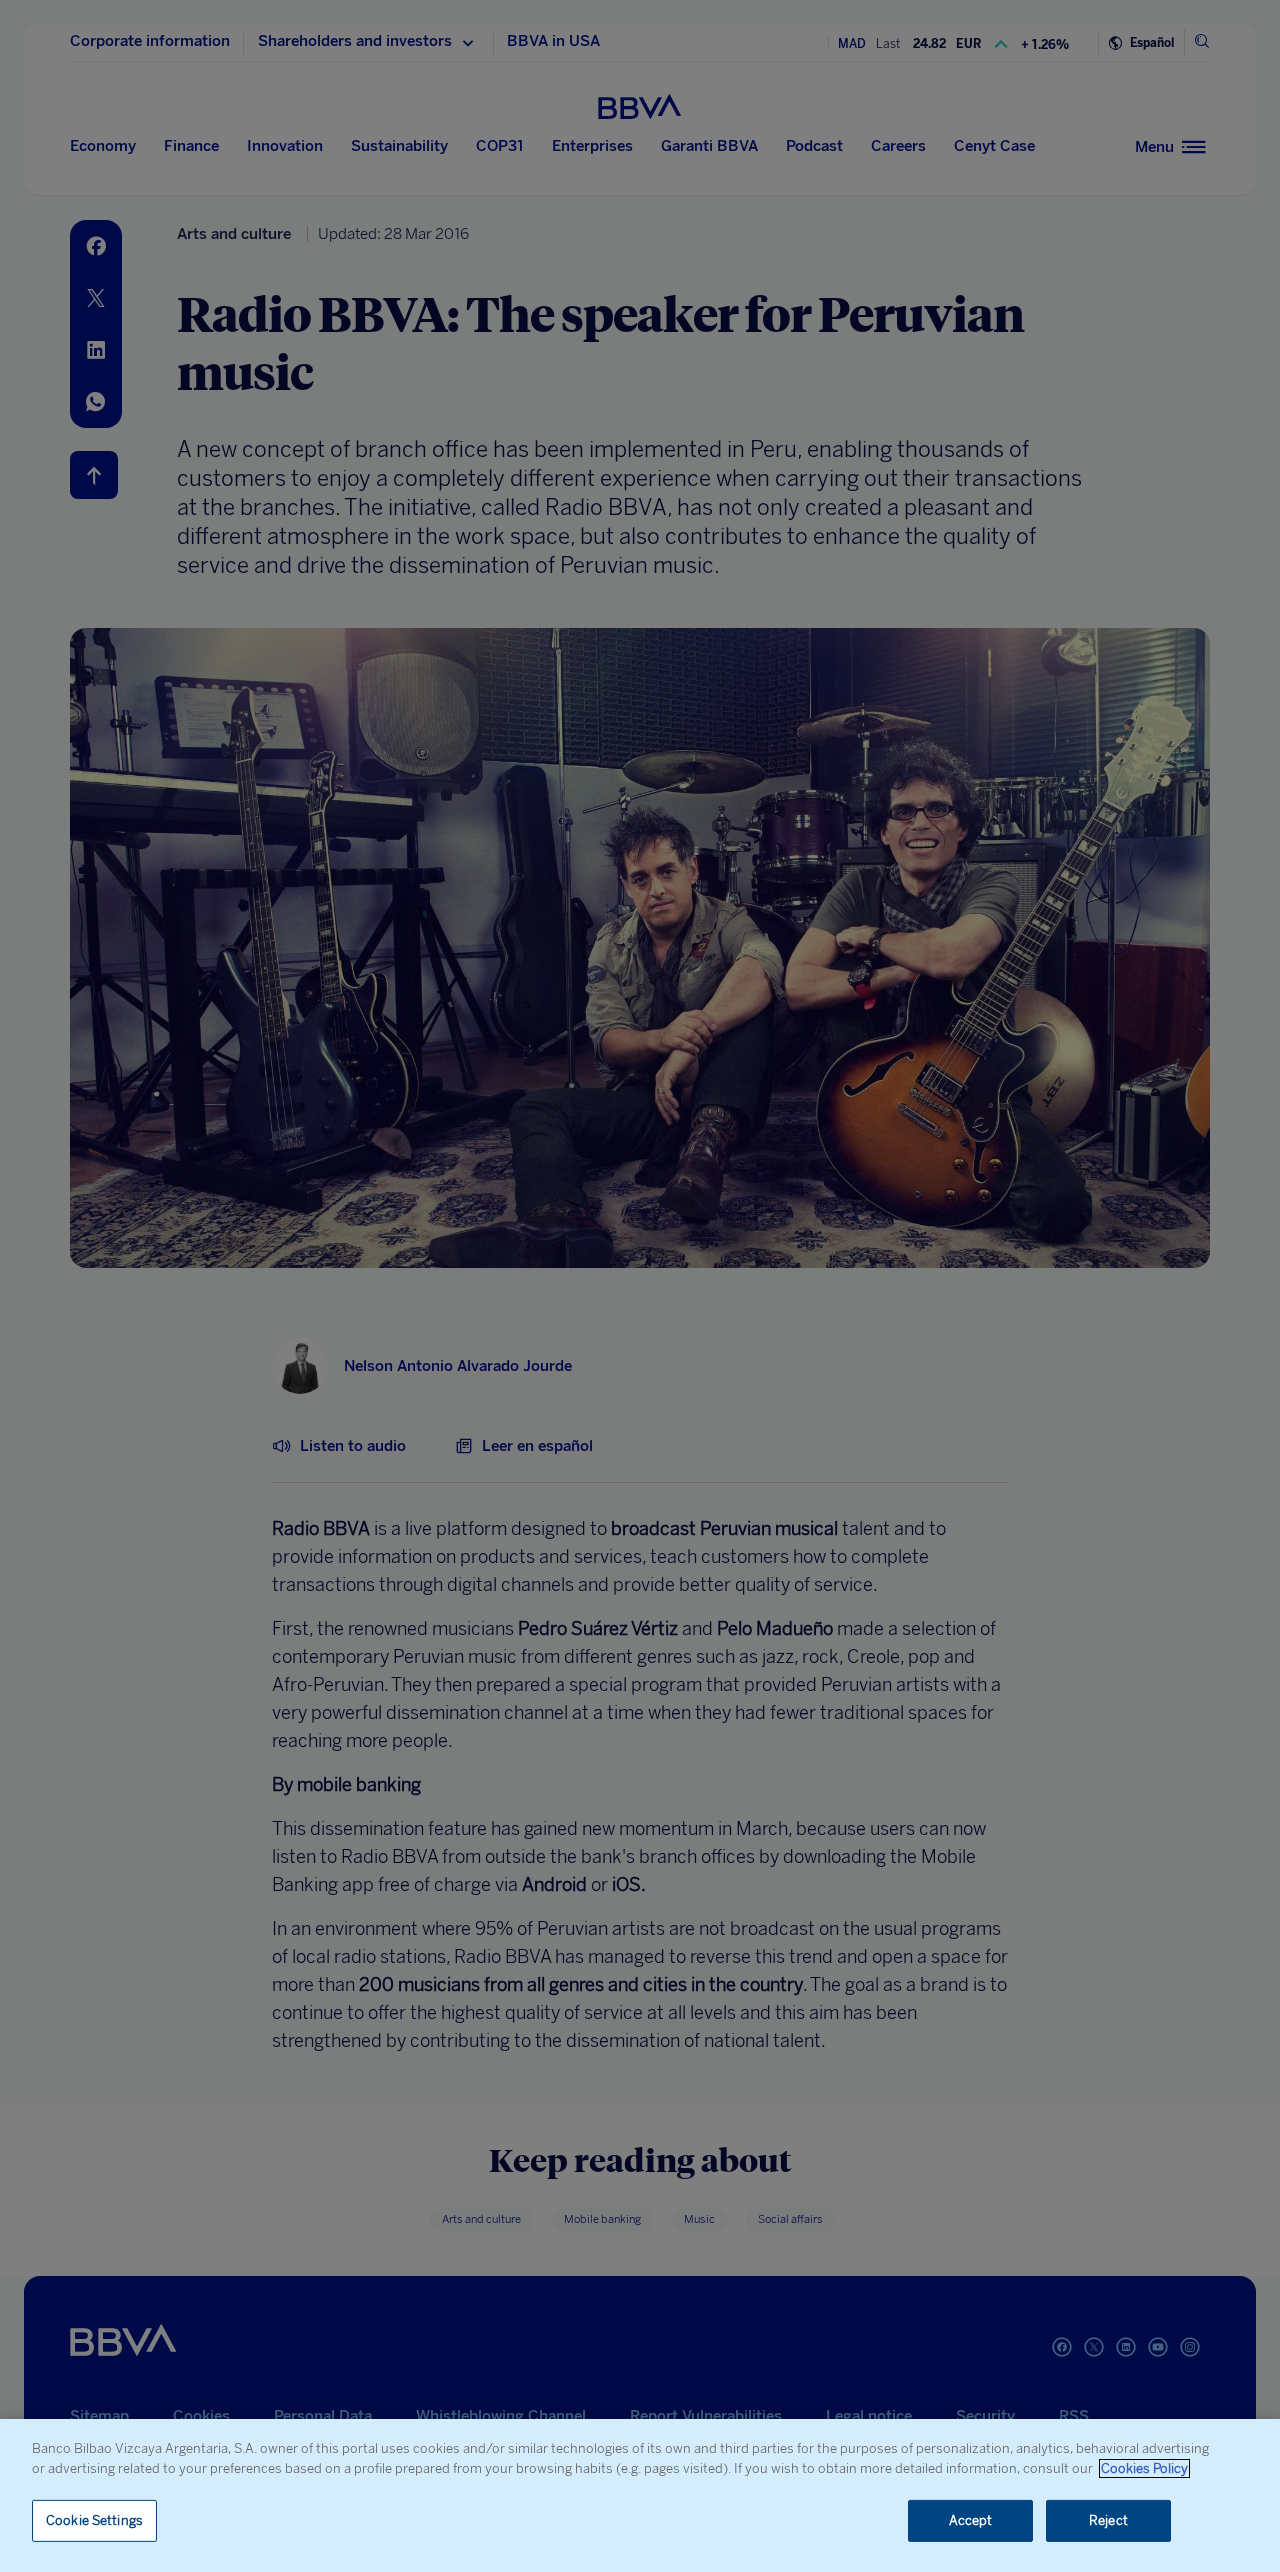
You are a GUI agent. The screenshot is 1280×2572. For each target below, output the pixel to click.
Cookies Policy (1144, 2468)
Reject (1108, 2520)
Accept (971, 2520)
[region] (640, 2495)
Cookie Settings (94, 2520)
